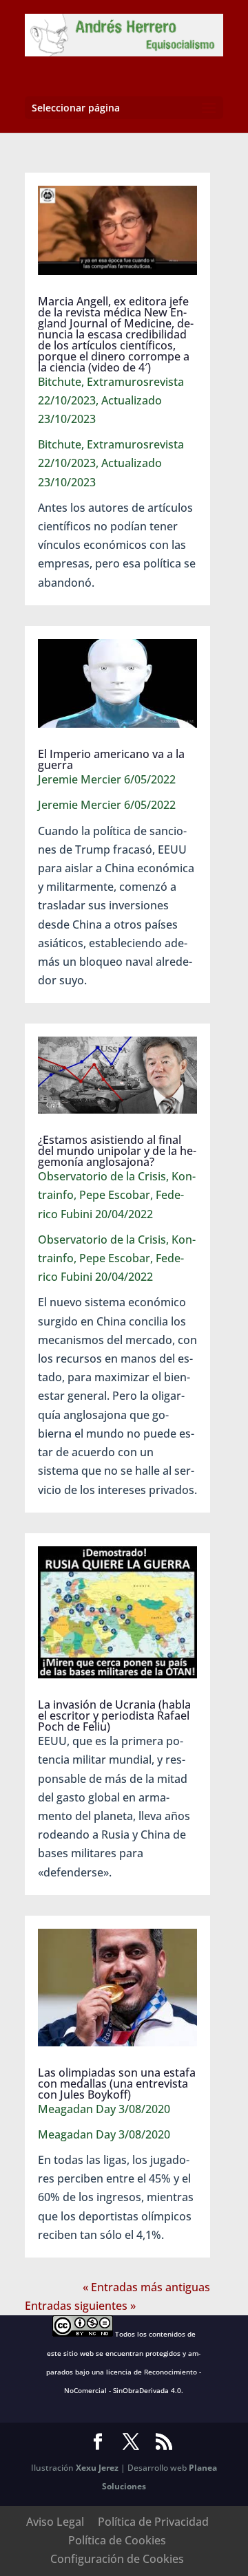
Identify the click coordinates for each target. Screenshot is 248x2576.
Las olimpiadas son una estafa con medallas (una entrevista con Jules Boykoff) (117, 2083)
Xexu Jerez (97, 2468)
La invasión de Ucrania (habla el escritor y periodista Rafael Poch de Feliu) (114, 1715)
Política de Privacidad (153, 2522)
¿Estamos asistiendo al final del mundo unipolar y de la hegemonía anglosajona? (117, 1151)
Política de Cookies (117, 2540)
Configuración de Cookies (117, 2559)
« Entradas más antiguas (146, 2287)
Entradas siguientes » (80, 2306)
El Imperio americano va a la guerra (111, 759)
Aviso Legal (55, 2522)
